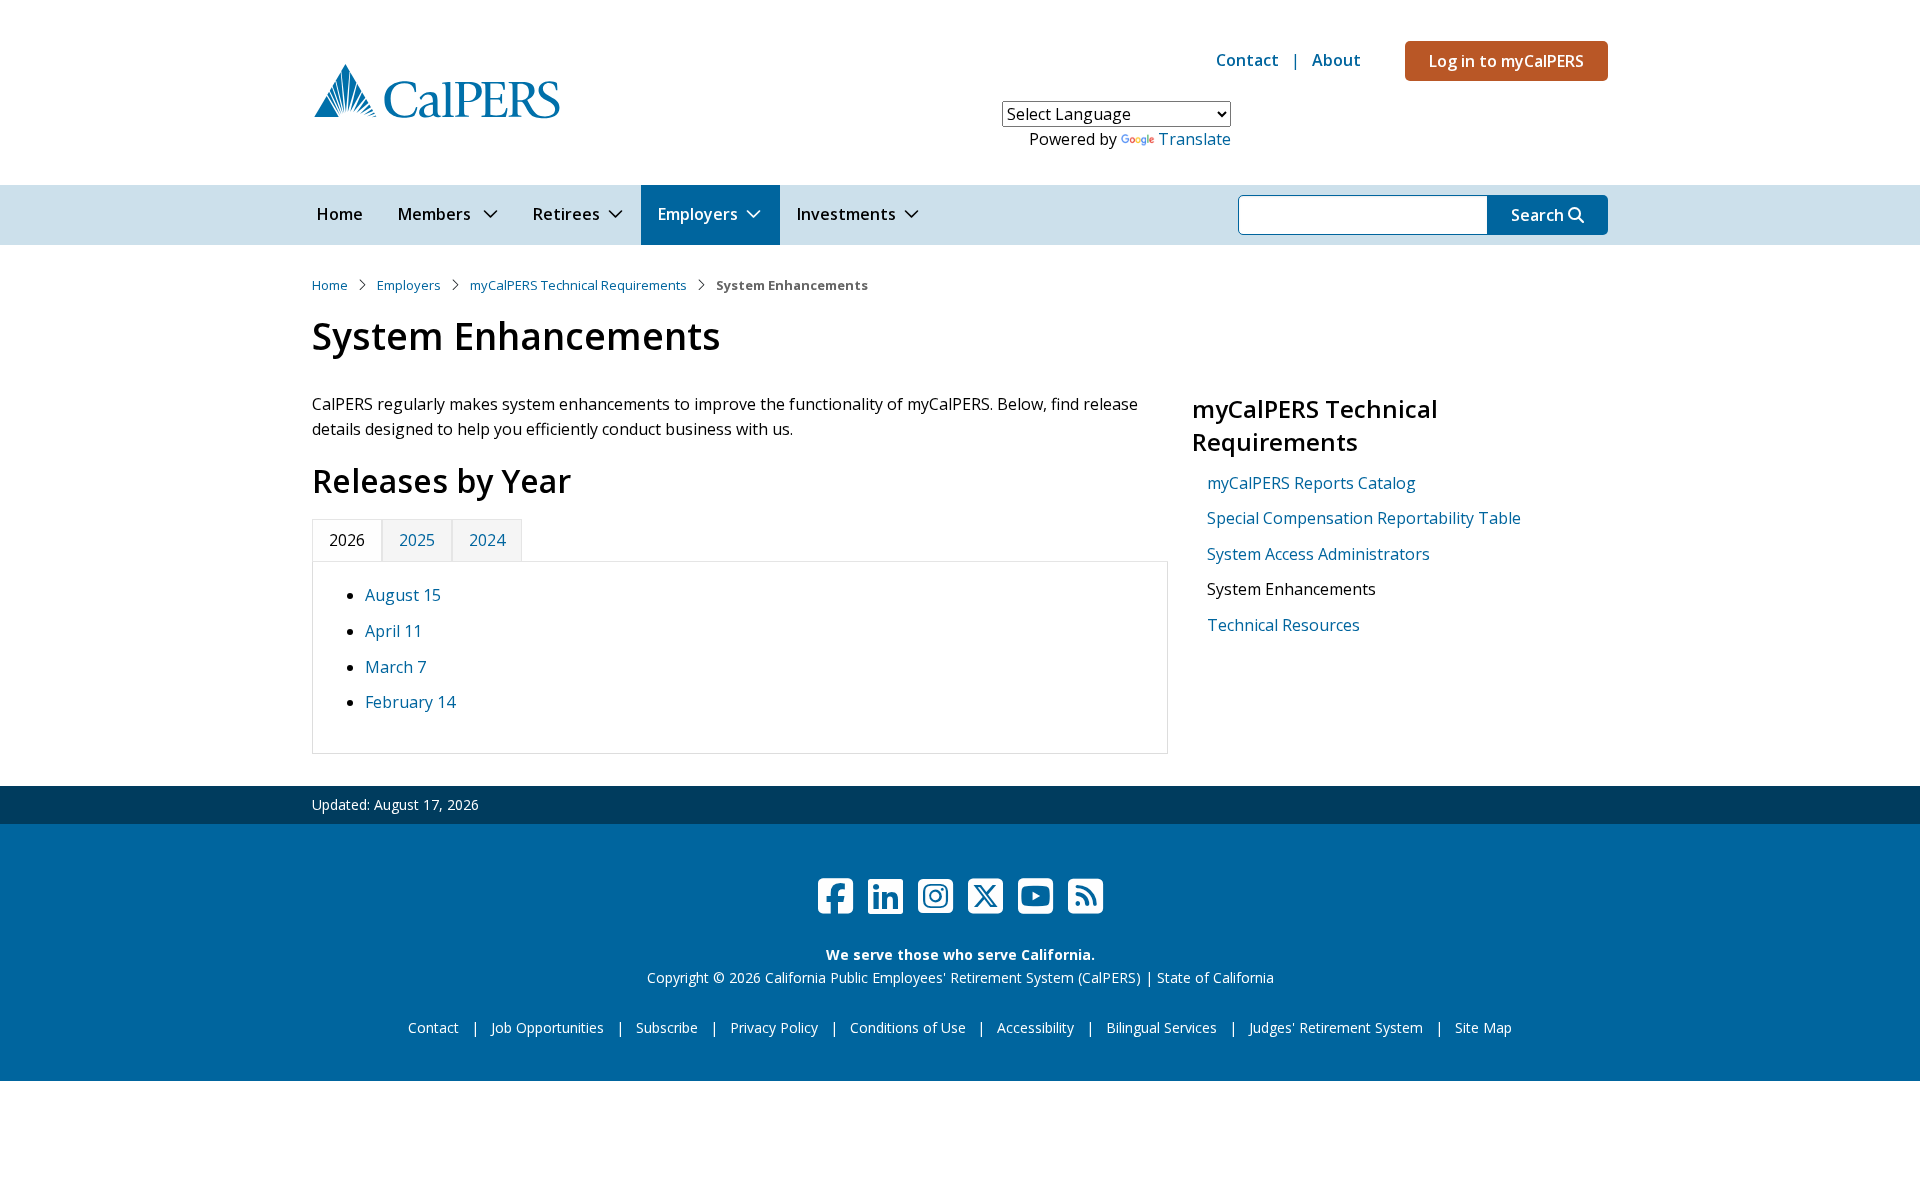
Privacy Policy (774, 1027)
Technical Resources (1283, 625)
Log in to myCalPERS (1506, 61)
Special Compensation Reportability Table (1364, 518)
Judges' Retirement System (1336, 1027)
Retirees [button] (566, 214)
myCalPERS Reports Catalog (1311, 483)
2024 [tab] (487, 540)
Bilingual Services (1161, 1027)
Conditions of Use (908, 1027)
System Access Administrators (1318, 554)
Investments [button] (846, 214)
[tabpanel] (740, 657)
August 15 (403, 595)
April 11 (393, 631)
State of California (1215, 977)
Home (330, 285)
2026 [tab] (347, 540)
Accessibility (1035, 1027)
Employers (409, 285)
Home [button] (340, 214)
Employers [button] (698, 214)
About (1336, 60)
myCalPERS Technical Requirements (578, 285)
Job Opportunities (547, 1027)
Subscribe (667, 1027)
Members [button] (436, 214)
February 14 (410, 702)
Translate (1194, 139)
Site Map (1483, 1027)
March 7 (395, 667)
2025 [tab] (417, 540)
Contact (1247, 60)
